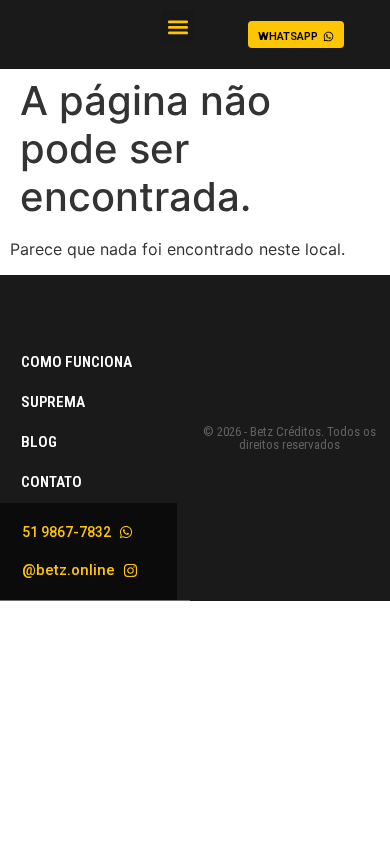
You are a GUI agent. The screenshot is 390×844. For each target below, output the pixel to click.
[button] (177, 26)
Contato (51, 482)
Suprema (53, 402)
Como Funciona (76, 362)
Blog (39, 442)
